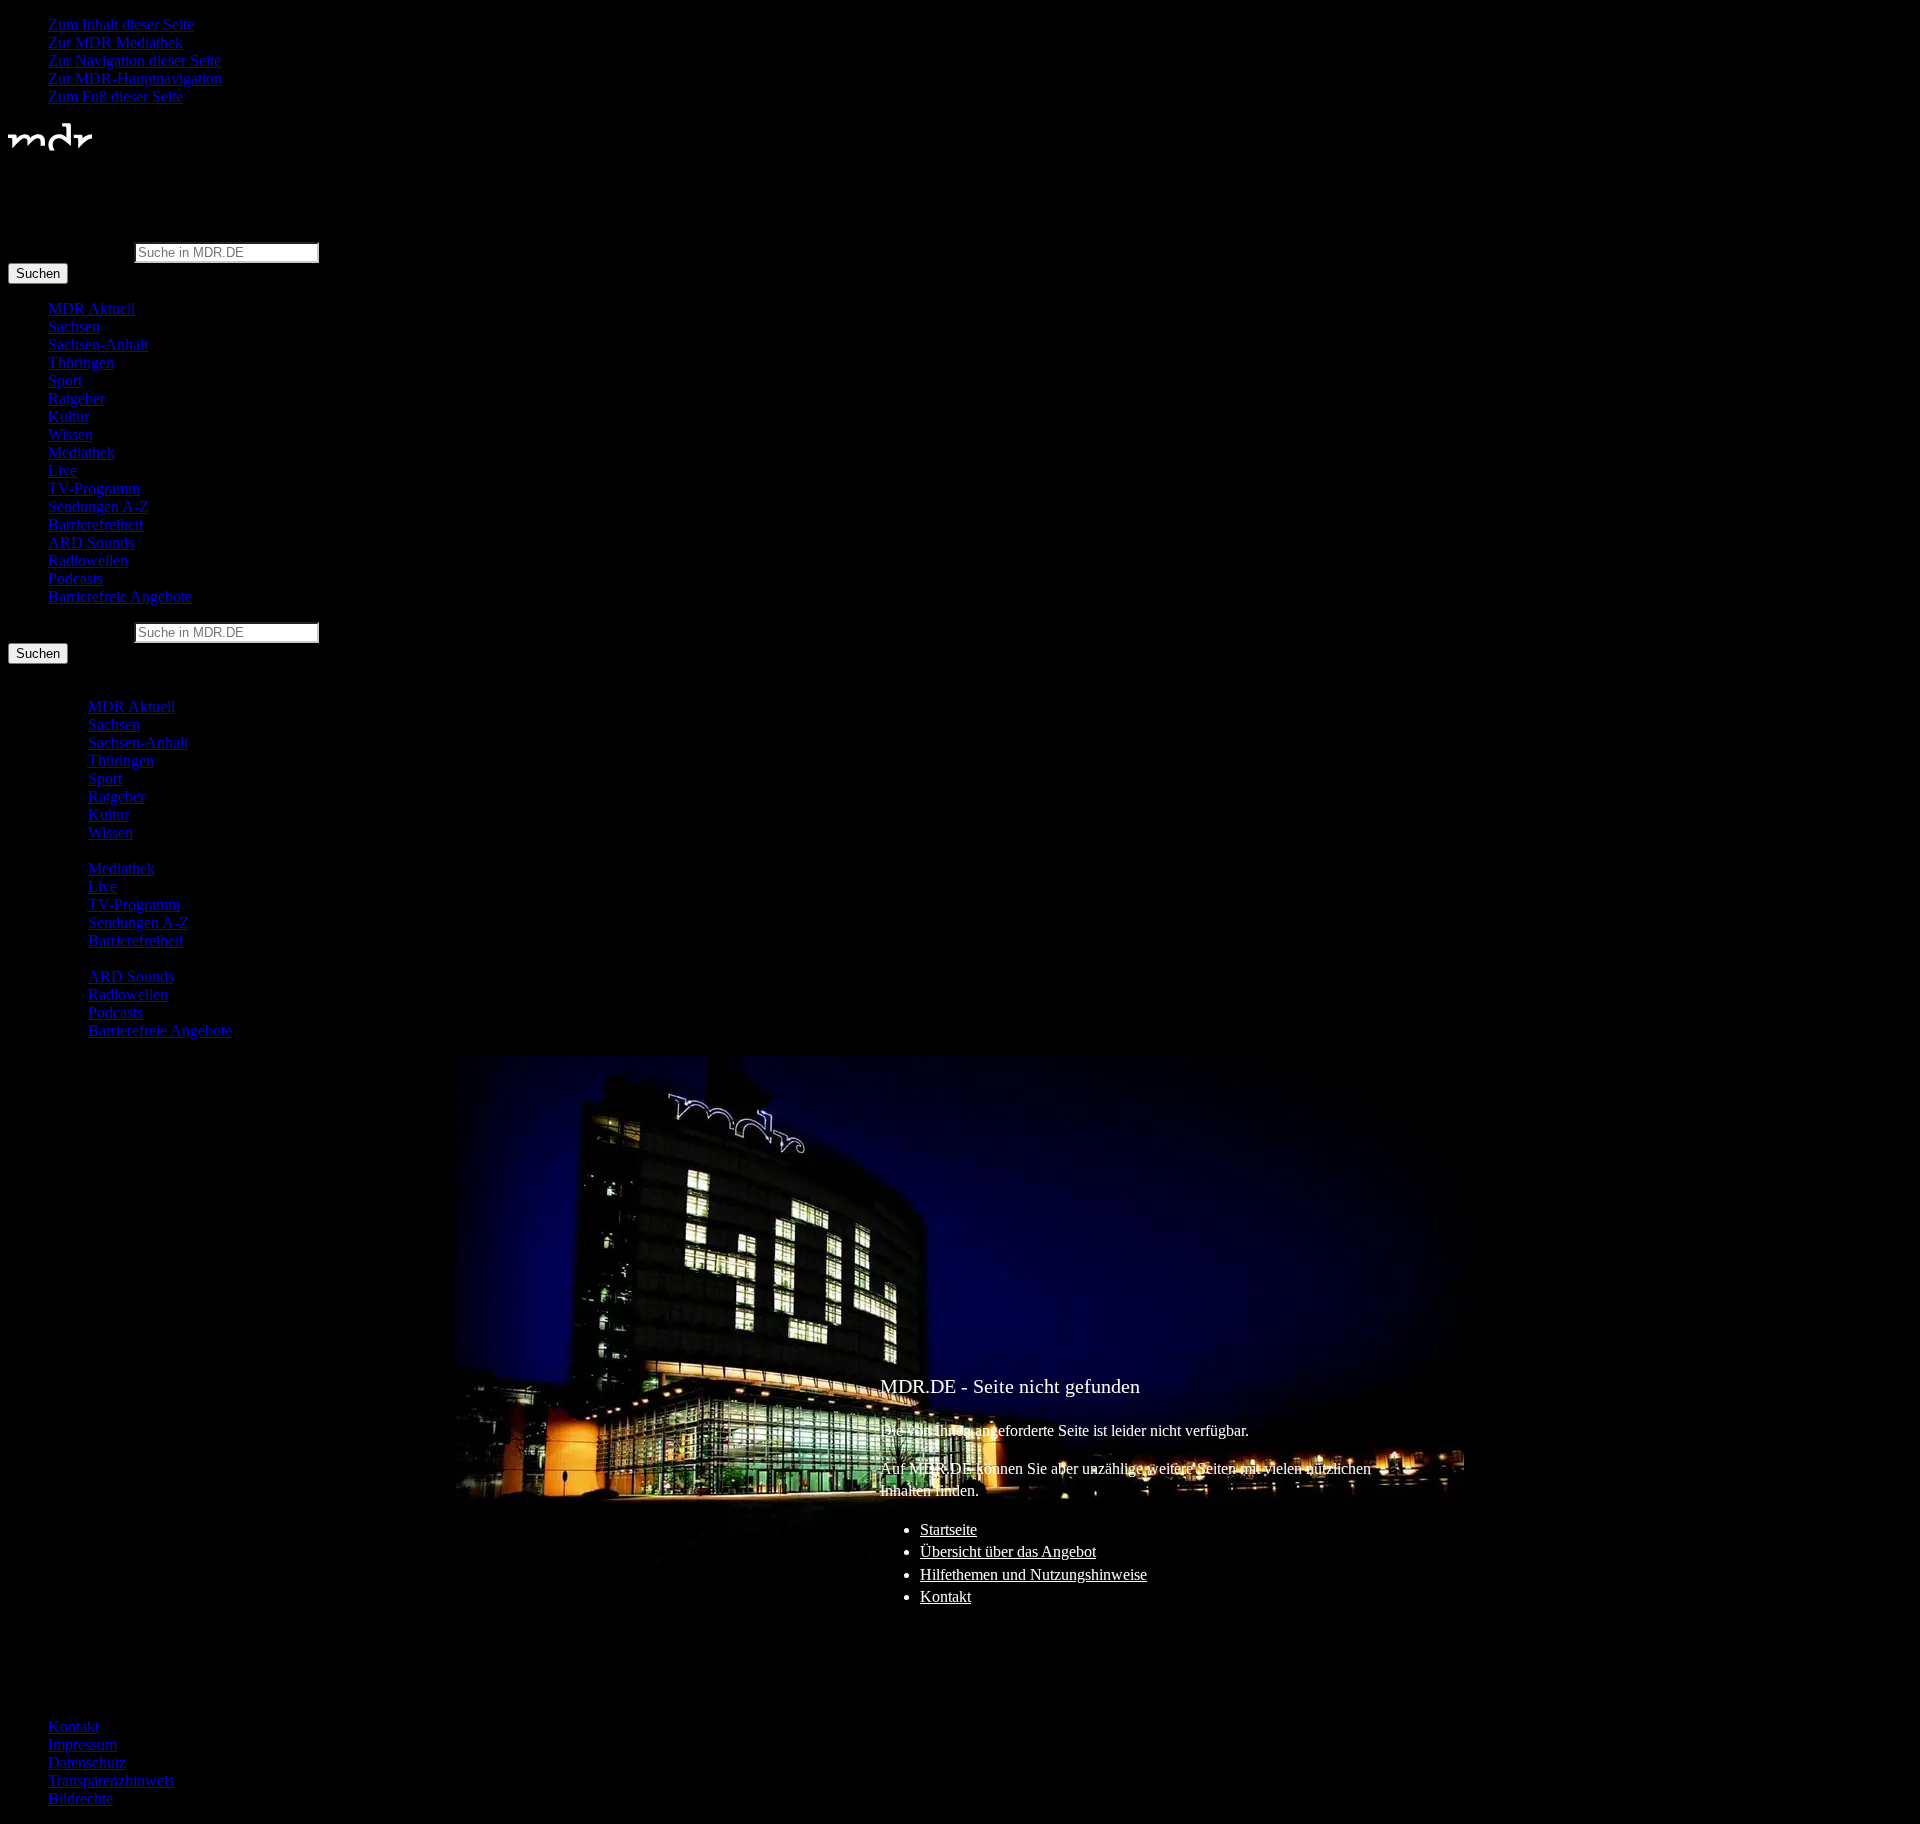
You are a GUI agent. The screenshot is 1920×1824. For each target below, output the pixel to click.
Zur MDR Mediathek (115, 42)
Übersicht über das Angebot (1008, 1551)
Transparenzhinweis (111, 1780)
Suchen (38, 273)
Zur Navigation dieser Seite (134, 60)
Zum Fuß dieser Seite (115, 96)
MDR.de (53, 1656)
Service (48, 1692)
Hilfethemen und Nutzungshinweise (1033, 1574)
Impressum (82, 1744)
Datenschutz (87, 1762)
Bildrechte (80, 1798)
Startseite (948, 1529)
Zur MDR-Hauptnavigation (135, 78)
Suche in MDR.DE (69, 251)
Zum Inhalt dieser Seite (121, 24)
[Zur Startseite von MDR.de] (50, 146)
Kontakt (945, 1596)
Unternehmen (68, 1674)
